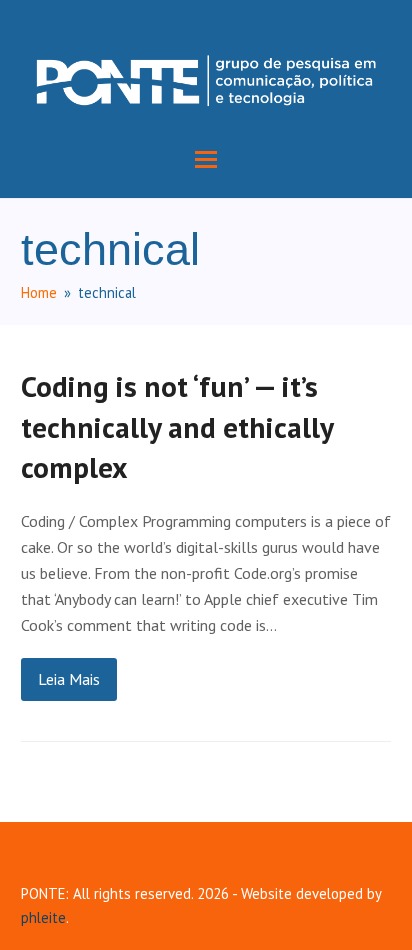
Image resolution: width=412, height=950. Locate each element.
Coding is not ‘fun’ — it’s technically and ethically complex (177, 426)
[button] (206, 159)
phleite (43, 917)
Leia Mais (69, 679)
